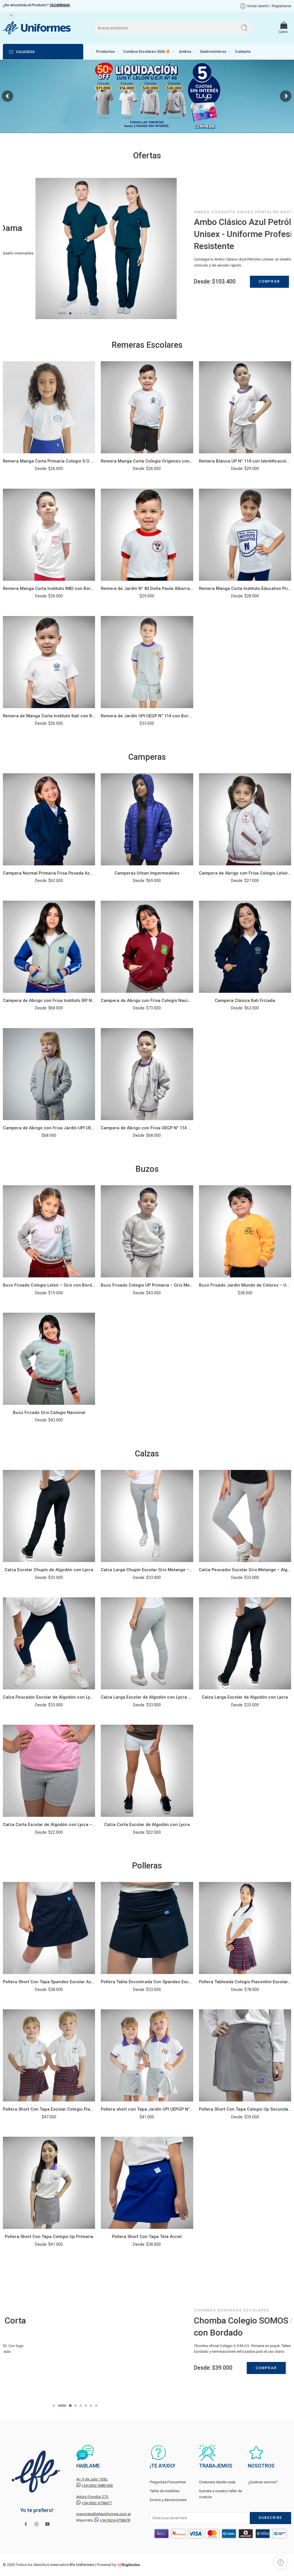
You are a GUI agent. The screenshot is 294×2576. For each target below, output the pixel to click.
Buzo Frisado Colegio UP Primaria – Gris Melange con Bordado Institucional (147, 1285)
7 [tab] (91, 318)
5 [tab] (81, 318)
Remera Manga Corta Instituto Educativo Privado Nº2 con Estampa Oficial (245, 588)
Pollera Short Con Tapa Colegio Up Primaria (49, 2237)
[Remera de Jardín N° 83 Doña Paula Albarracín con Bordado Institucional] (147, 535)
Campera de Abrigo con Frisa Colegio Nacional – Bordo (147, 1001)
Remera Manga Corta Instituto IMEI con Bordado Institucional (49, 588)
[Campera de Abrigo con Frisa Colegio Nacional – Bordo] (147, 947)
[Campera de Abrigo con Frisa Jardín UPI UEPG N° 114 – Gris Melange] (49, 1074)
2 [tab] (59, 318)
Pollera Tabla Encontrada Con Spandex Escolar (147, 1982)
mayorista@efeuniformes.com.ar (104, 2514)
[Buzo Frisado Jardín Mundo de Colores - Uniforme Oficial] (245, 1231)
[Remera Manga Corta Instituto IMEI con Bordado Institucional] (49, 535)
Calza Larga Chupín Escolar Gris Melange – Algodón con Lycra (147, 1570)
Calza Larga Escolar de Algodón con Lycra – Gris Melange (147, 1697)
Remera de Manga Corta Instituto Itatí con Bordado (49, 716)
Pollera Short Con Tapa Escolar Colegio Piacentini (49, 2109)
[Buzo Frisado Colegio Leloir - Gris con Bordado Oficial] (49, 1231)
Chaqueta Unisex (200, 212)
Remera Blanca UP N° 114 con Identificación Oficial (245, 461)
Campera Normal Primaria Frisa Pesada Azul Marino (49, 873)
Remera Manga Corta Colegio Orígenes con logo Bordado (147, 461)
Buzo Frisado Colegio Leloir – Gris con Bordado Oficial (49, 1285)
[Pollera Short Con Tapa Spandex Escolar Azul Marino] (49, 1928)
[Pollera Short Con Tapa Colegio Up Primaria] (49, 2183)
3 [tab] (67, 318)
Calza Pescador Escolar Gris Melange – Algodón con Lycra (245, 1570)
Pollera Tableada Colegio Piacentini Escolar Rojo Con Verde (245, 1982)
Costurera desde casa (217, 2482)
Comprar (237, 281)
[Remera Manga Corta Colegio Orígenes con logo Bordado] (147, 407)
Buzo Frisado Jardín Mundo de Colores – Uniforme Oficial (245, 1285)
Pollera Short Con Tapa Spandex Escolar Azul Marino (49, 1982)
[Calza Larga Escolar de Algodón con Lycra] (245, 1643)
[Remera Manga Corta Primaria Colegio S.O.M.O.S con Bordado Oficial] (49, 407)
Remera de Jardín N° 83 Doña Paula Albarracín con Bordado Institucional (147, 588)
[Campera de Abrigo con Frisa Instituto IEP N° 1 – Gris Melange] (49, 947)
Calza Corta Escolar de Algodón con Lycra (147, 1825)
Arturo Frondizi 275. (93, 2497)
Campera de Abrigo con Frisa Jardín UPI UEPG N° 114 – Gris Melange (49, 1128)
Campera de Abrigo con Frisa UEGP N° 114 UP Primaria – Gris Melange (147, 1128)
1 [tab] (54, 318)
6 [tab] (86, 318)
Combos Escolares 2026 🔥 (147, 52)
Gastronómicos (213, 52)
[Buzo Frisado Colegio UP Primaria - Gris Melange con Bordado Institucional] (147, 1231)
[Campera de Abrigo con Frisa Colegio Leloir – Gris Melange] (245, 819)
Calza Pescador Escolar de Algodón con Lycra (49, 1697)
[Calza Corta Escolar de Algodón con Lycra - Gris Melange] (49, 1771)
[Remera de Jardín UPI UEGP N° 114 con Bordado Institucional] (147, 662)
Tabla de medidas (165, 2491)
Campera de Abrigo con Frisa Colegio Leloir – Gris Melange (245, 873)
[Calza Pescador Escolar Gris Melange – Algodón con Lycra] (245, 1516)
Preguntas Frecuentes (168, 2482)
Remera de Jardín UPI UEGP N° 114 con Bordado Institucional (147, 716)
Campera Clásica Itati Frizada (245, 1001)
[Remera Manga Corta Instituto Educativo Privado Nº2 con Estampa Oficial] (245, 535)
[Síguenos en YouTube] (47, 2524)
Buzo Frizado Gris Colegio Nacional (49, 1413)
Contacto (243, 52)
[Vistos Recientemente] (280, 2562)
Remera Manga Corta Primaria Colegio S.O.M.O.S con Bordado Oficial (49, 461)
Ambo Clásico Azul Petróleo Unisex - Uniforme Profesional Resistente (219, 234)
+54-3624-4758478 (115, 2520)
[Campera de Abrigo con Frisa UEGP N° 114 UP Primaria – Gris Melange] (147, 1074)
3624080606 (60, 5)
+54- (97, 2485)
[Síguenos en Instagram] (36, 2524)
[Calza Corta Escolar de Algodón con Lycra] (147, 1771)
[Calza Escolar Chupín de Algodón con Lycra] (49, 1516)
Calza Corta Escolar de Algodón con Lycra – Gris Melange (49, 1825)
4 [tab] (76, 318)
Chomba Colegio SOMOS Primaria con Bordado (226, 2327)
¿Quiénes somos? (263, 2482)
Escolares (224, 2310)
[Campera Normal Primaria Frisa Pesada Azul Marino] (49, 819)
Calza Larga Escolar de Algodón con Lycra (245, 1697)
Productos (105, 52)
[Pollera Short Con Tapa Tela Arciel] (147, 2183)
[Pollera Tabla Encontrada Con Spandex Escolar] (147, 1928)
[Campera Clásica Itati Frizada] (245, 947)
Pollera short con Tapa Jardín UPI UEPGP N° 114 (147, 2109)
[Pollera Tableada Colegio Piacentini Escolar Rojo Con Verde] (245, 1928)
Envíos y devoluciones (168, 2500)
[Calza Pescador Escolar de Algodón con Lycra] (49, 1643)
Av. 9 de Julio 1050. (92, 2479)
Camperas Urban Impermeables (147, 873)
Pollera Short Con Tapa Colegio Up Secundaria (245, 2109)
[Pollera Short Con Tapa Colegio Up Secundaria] (245, 2055)
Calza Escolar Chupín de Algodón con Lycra (49, 1570)
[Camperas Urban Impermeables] (147, 819)
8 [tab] (96, 318)
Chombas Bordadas (185, 2310)
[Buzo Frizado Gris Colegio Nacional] (49, 1359)
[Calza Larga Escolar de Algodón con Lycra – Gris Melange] (147, 1643)
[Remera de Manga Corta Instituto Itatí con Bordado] (49, 662)
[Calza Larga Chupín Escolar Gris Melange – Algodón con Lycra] (147, 1516)
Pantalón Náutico (245, 212)
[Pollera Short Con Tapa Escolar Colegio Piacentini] (49, 2055)
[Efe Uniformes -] (37, 28)
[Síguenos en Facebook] (26, 2524)
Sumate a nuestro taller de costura (220, 2494)
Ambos (185, 52)
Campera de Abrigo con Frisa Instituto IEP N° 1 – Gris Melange (49, 1001)
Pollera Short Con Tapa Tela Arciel (147, 2237)
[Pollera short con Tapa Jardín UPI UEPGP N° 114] (147, 2055)
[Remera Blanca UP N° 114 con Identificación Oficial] (245, 407)
